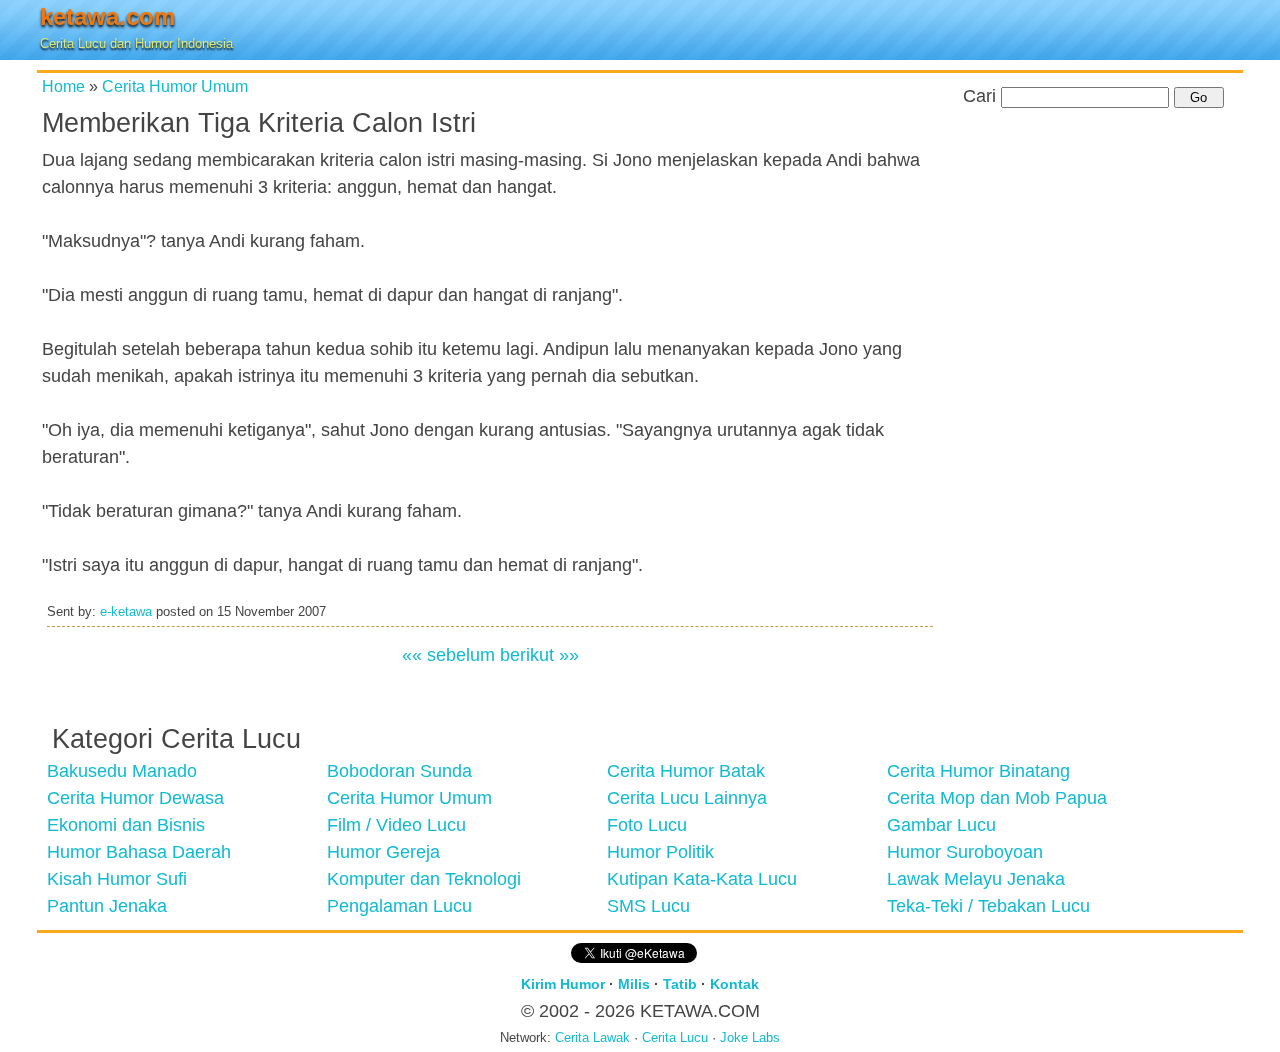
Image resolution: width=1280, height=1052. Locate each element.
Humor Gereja (383, 852)
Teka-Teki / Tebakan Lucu (988, 906)
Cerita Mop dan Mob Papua (997, 798)
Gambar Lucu (941, 825)
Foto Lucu (647, 825)
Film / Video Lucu (396, 825)
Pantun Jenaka (107, 906)
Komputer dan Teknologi (424, 879)
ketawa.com (107, 16)
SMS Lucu (648, 906)
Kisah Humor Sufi (117, 879)
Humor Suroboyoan (965, 852)
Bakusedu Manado (122, 771)
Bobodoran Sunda (399, 771)
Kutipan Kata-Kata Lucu (702, 879)
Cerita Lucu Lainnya (687, 798)
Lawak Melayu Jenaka (976, 879)
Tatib (680, 984)
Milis (634, 984)
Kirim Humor (563, 984)
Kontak (734, 984)
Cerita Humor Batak (686, 771)
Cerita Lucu (675, 1038)
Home (63, 86)
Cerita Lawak (592, 1038)
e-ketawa (126, 612)
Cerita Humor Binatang (978, 771)
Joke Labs (750, 1038)
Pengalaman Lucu (399, 906)
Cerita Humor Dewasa (135, 798)
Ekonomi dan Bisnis (126, 825)
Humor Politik (660, 852)
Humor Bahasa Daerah (139, 852)
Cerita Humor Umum (175, 86)
